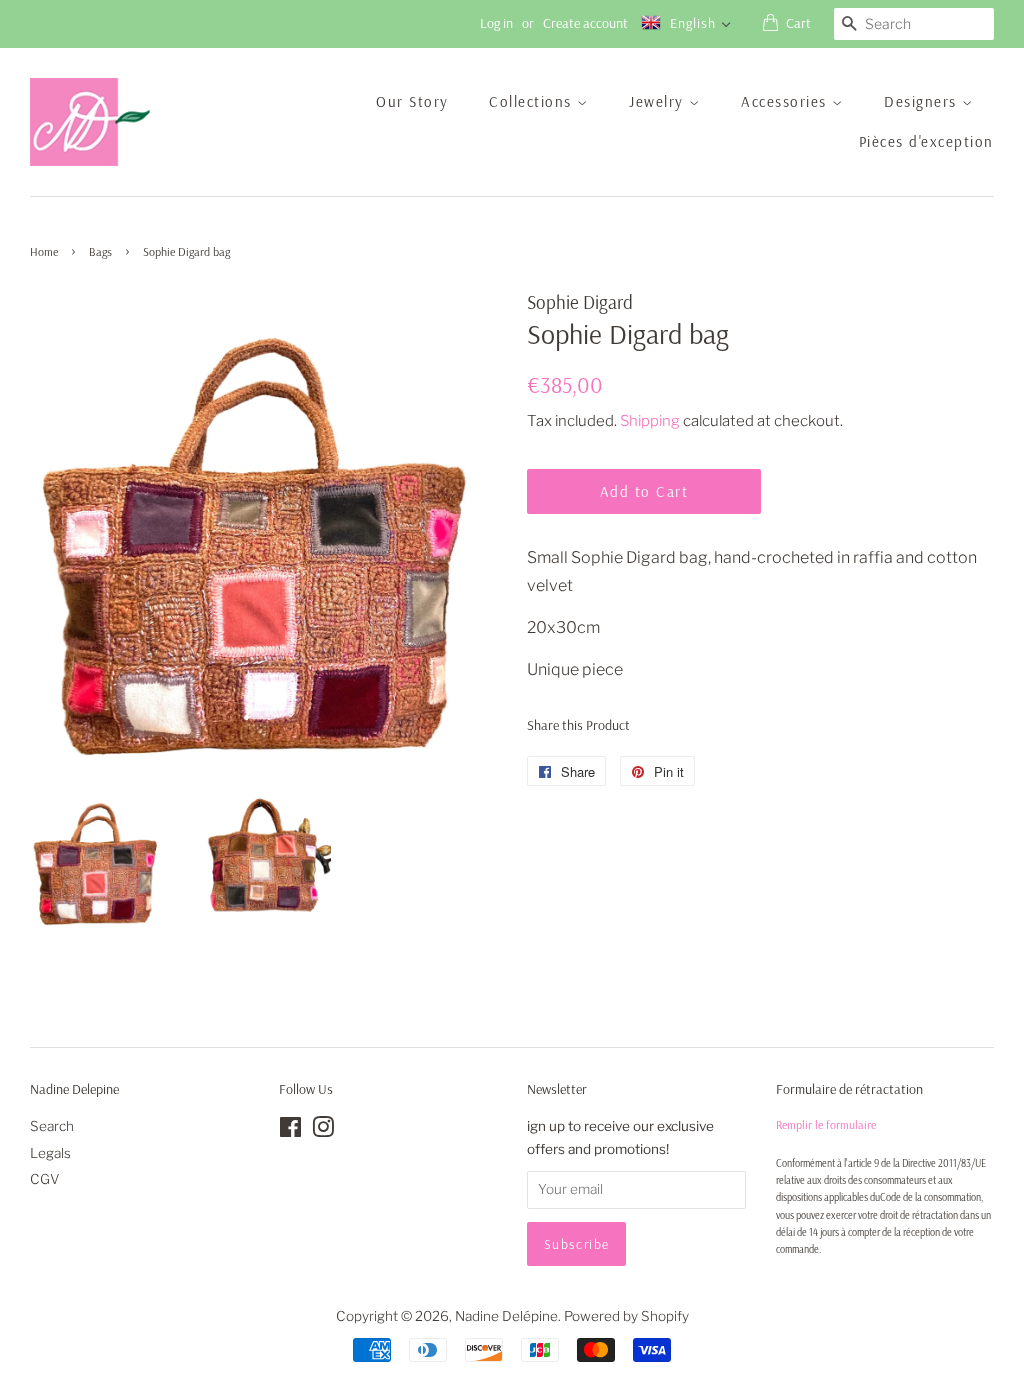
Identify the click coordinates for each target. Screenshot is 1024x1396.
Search (52, 1126)
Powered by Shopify (626, 1316)
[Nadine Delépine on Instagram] (323, 1131)
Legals (50, 1153)
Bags (100, 251)
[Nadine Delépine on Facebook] (290, 1131)
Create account (585, 23)
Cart (798, 23)
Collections (533, 101)
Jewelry (659, 101)
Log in (496, 23)
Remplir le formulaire (826, 1124)
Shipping (650, 421)
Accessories (786, 101)
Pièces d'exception (926, 141)
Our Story (412, 101)
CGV (45, 1179)
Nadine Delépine (506, 1316)
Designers (923, 101)
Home (44, 251)
